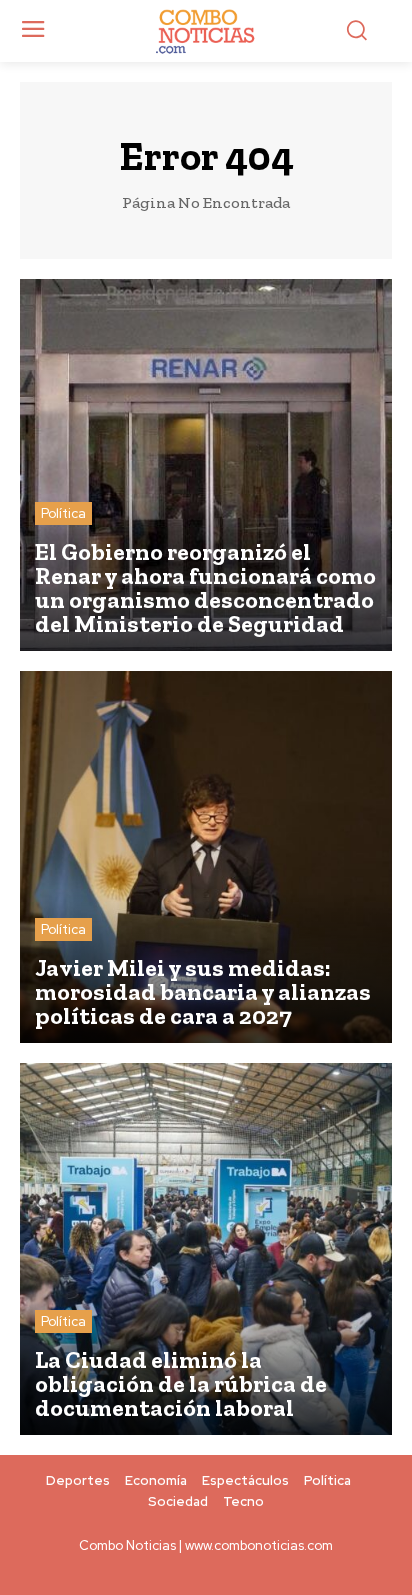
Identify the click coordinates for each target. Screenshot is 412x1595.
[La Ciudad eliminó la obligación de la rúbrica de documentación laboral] (206, 1249)
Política (63, 513)
